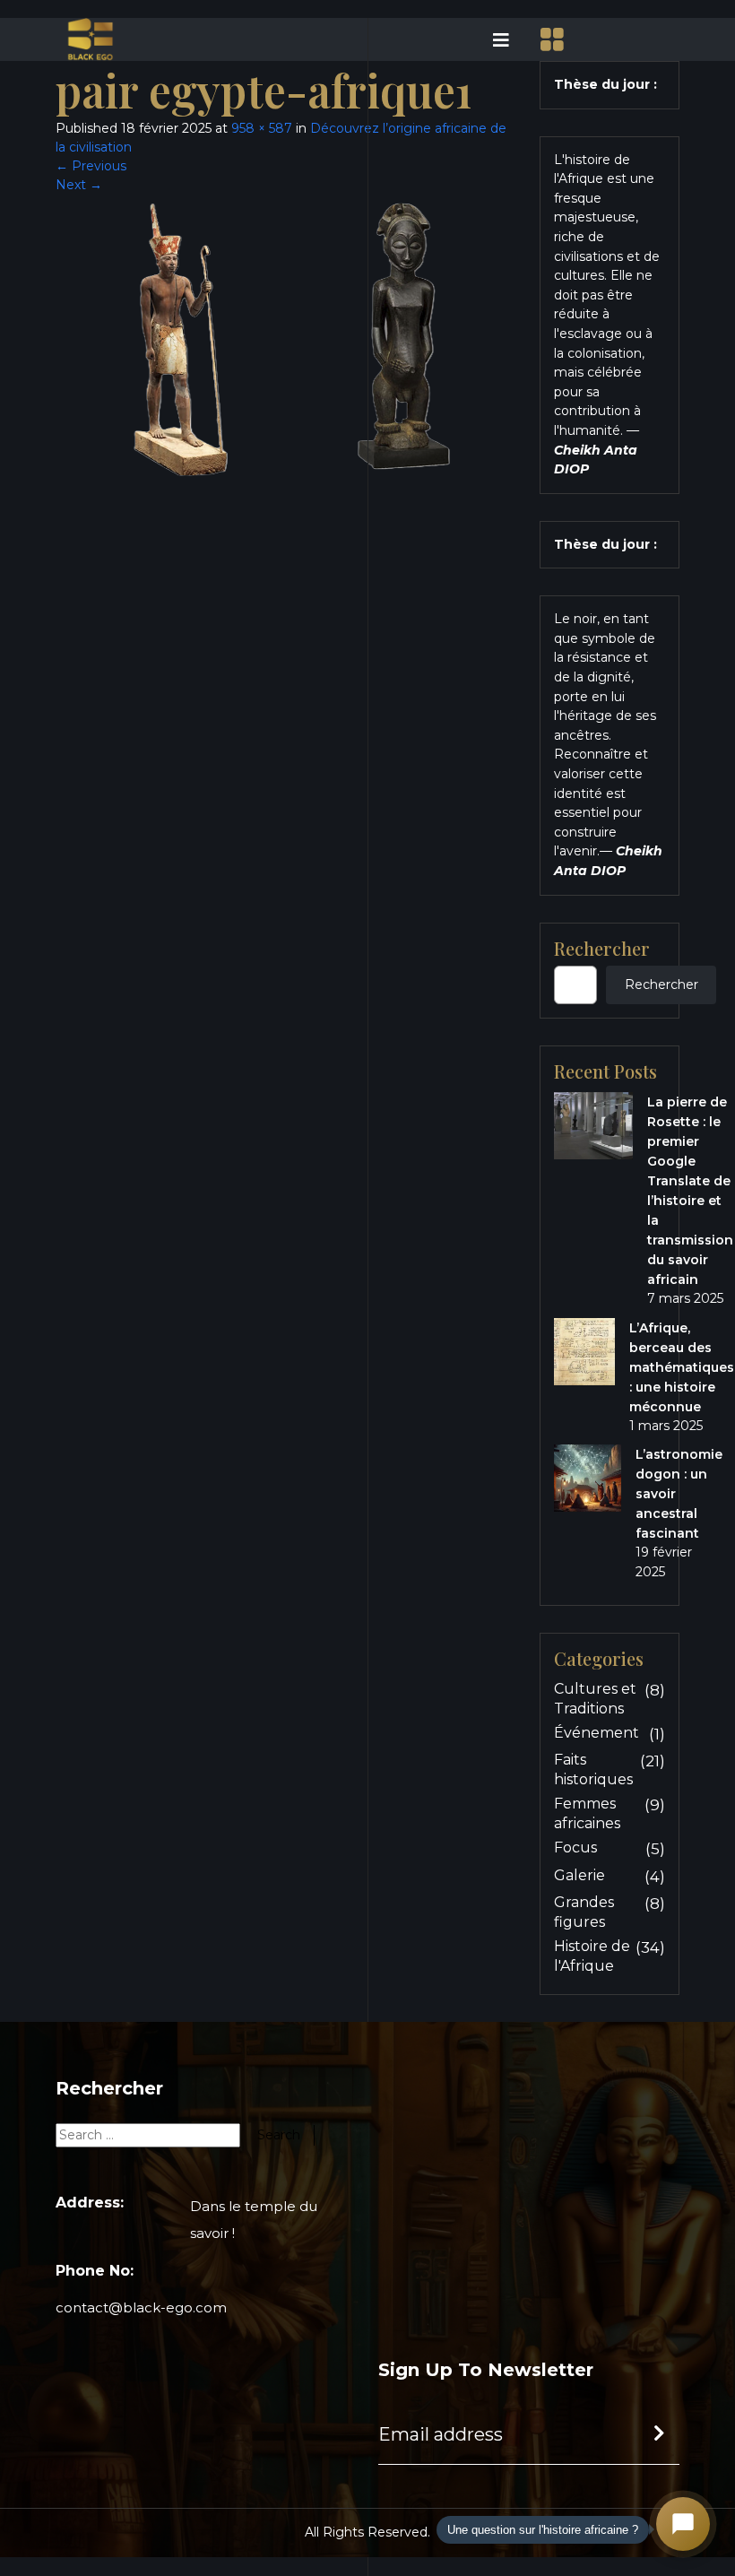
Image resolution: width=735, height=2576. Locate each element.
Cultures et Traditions (595, 1699)
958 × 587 (262, 128)
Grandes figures (584, 1912)
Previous (91, 166)
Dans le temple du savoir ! (254, 2220)
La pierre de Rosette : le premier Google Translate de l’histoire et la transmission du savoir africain (690, 1191)
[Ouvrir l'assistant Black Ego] (683, 2524)
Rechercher (602, 949)
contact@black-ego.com (141, 2307)
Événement (597, 1733)
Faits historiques (593, 1769)
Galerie (579, 1875)
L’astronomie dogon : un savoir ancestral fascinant (679, 1494)
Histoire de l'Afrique (592, 1956)
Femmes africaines (587, 1813)
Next (79, 185)
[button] (444, 39)
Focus (575, 1847)
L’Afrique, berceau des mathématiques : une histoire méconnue (682, 1367)
